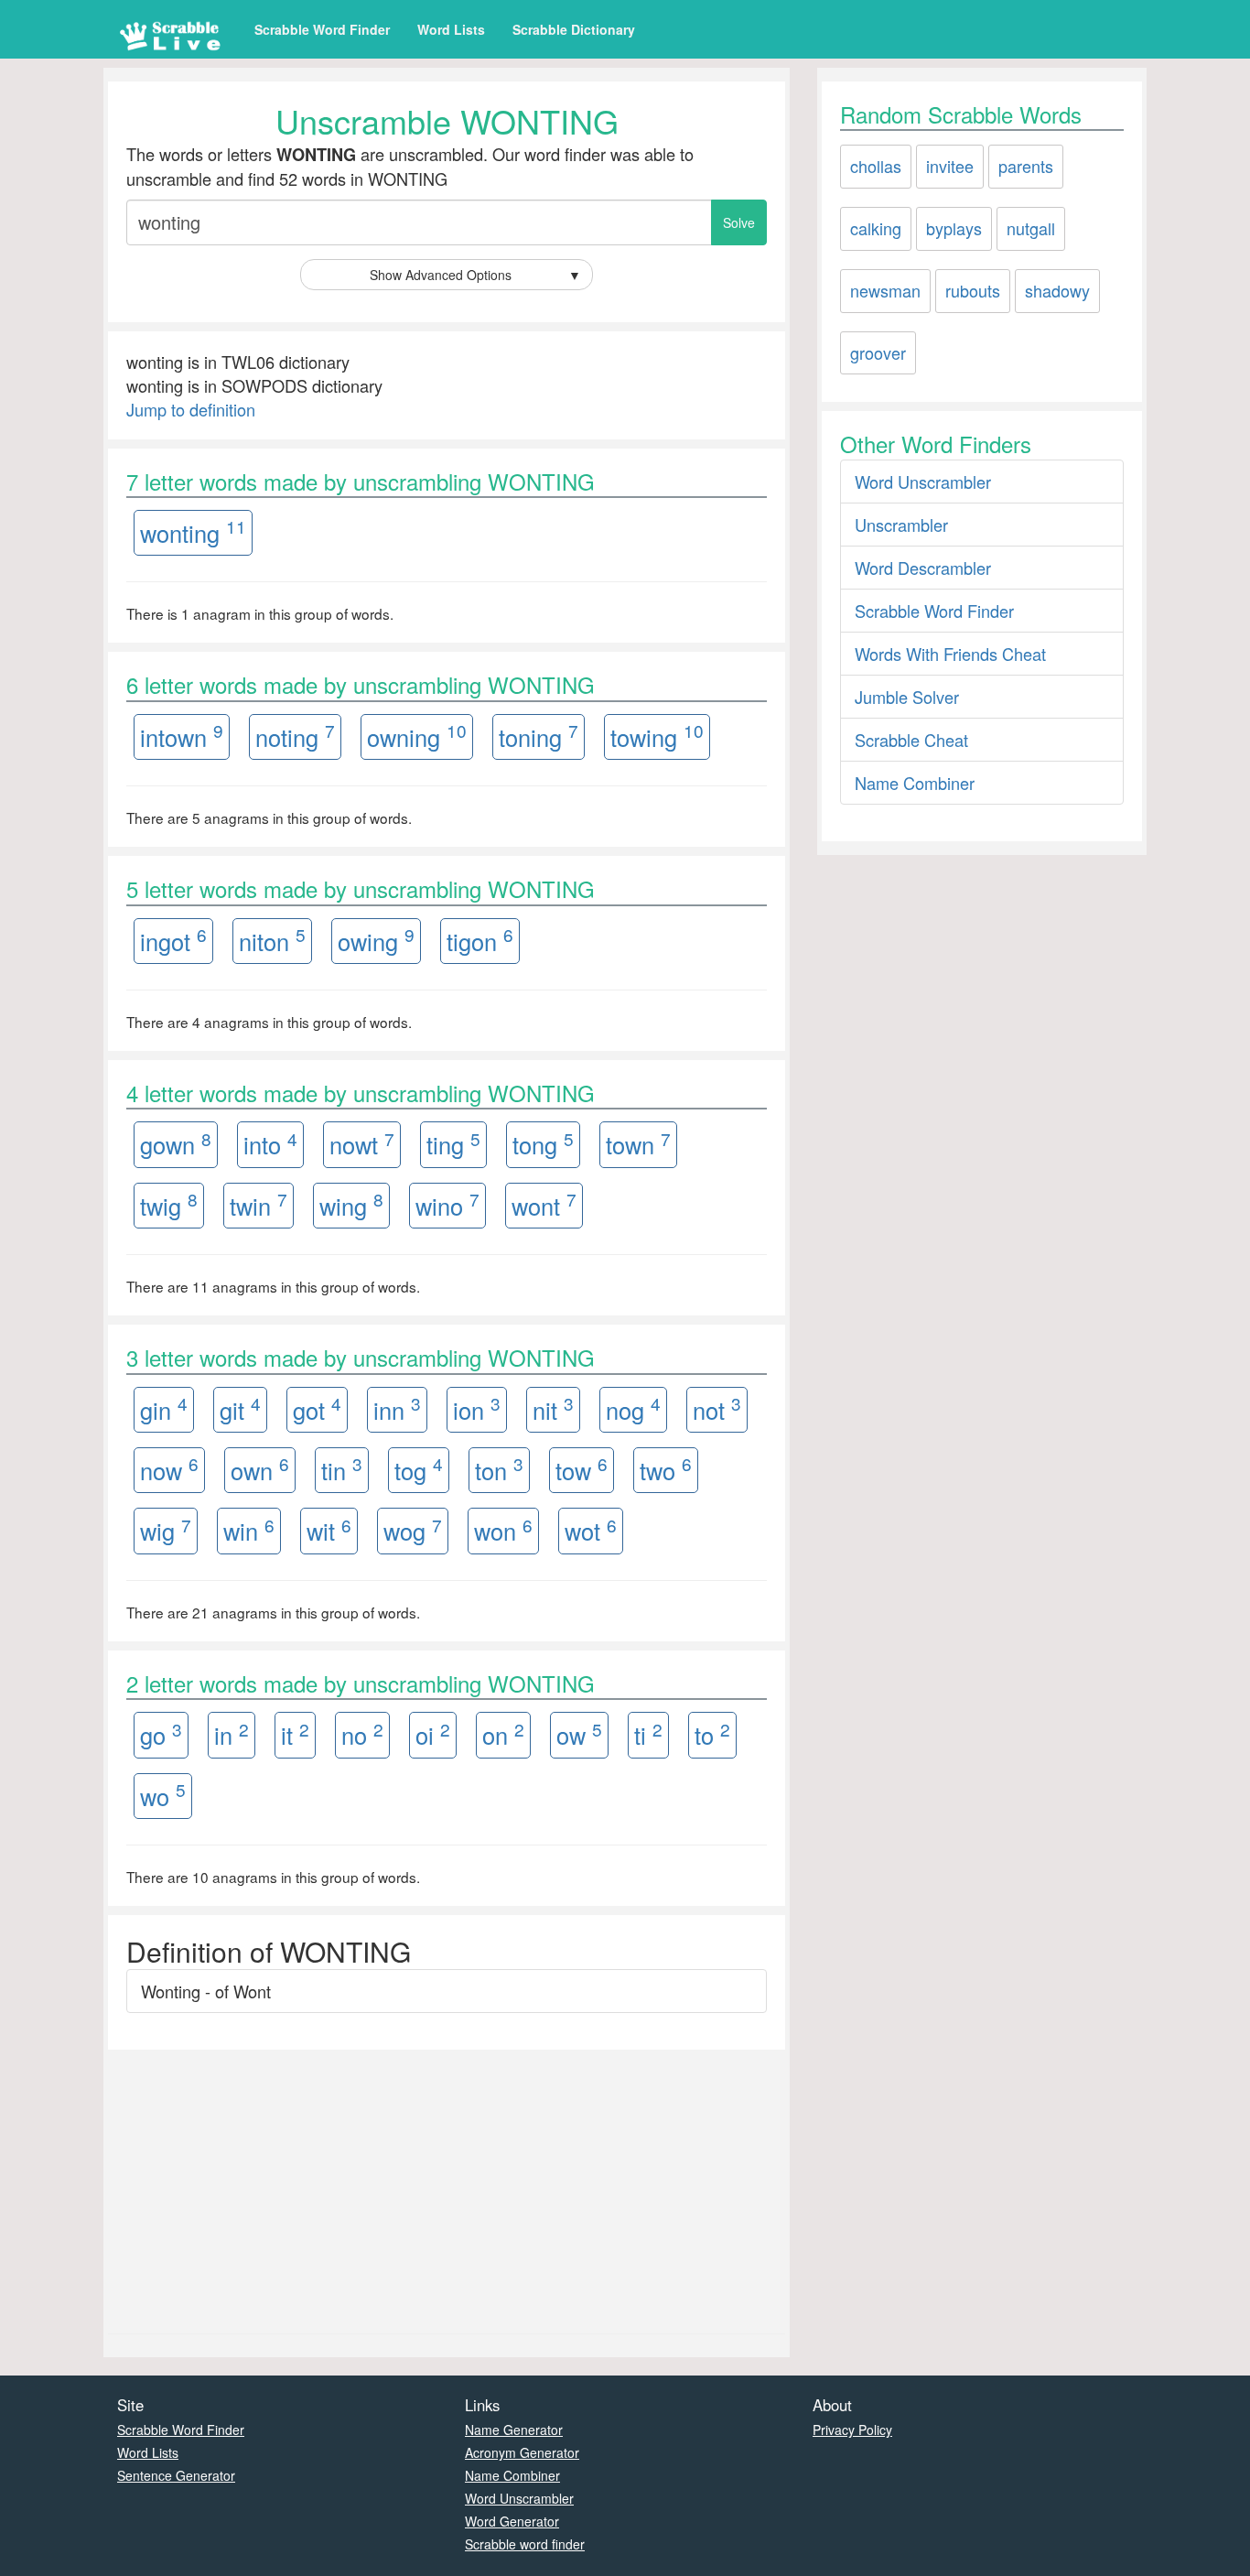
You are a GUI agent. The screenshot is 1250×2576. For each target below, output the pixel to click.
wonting (193, 531)
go (161, 1734)
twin (259, 1204)
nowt (362, 1144)
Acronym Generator (522, 2452)
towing (657, 736)
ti (648, 1734)
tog (419, 1469)
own (260, 1469)
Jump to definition (191, 409)
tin (342, 1469)
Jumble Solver (907, 697)
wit (329, 1530)
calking (876, 228)
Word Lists (451, 29)
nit (553, 1408)
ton (499, 1469)
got (317, 1408)
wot (591, 1530)
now (169, 1469)
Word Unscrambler (923, 482)
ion (477, 1408)
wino (447, 1204)
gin (164, 1408)
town (638, 1144)
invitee (950, 166)
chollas (876, 166)
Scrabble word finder (525, 2544)
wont (544, 1204)
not (717, 1408)
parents (1026, 166)
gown (176, 1144)
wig (166, 1530)
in (232, 1734)
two (666, 1469)
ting (453, 1144)
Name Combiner (915, 783)
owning (417, 736)
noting (295, 736)
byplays (954, 228)
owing (376, 940)
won (503, 1530)
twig (169, 1204)
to (712, 1734)
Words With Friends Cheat (950, 654)
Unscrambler (901, 525)
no (362, 1734)
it (295, 1734)
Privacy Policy (852, 2430)
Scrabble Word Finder (322, 29)
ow (579, 1734)
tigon (480, 940)
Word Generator (512, 2521)
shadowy (1057, 290)
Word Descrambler (923, 568)
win (249, 1530)
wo (163, 1795)
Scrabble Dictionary (574, 29)
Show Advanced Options (476, 275)
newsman (885, 290)
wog (413, 1530)
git (240, 1408)
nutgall (1031, 228)
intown (182, 736)
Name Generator (514, 2430)
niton (272, 940)
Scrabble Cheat (911, 740)
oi (433, 1734)
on (503, 1734)
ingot (173, 940)
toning (539, 736)
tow (582, 1469)
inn (397, 1408)
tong (543, 1144)
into (270, 1144)
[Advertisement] (447, 2187)
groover (878, 352)
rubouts (973, 290)
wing (351, 1204)
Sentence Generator (176, 2475)
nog (633, 1408)
